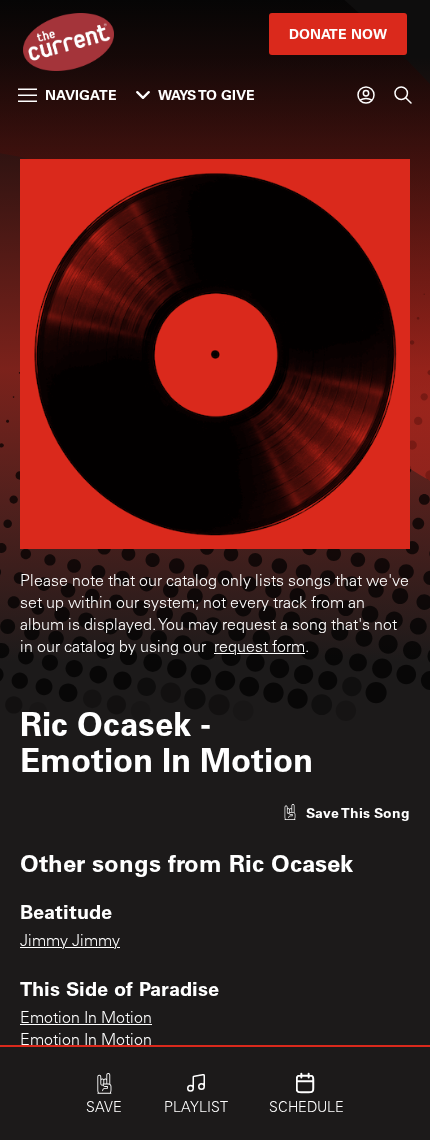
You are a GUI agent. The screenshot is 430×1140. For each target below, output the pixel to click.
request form (259, 648)
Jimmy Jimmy (70, 942)
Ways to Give (206, 94)
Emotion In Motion (86, 1019)
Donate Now (338, 33)
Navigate (81, 94)
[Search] (403, 95)
